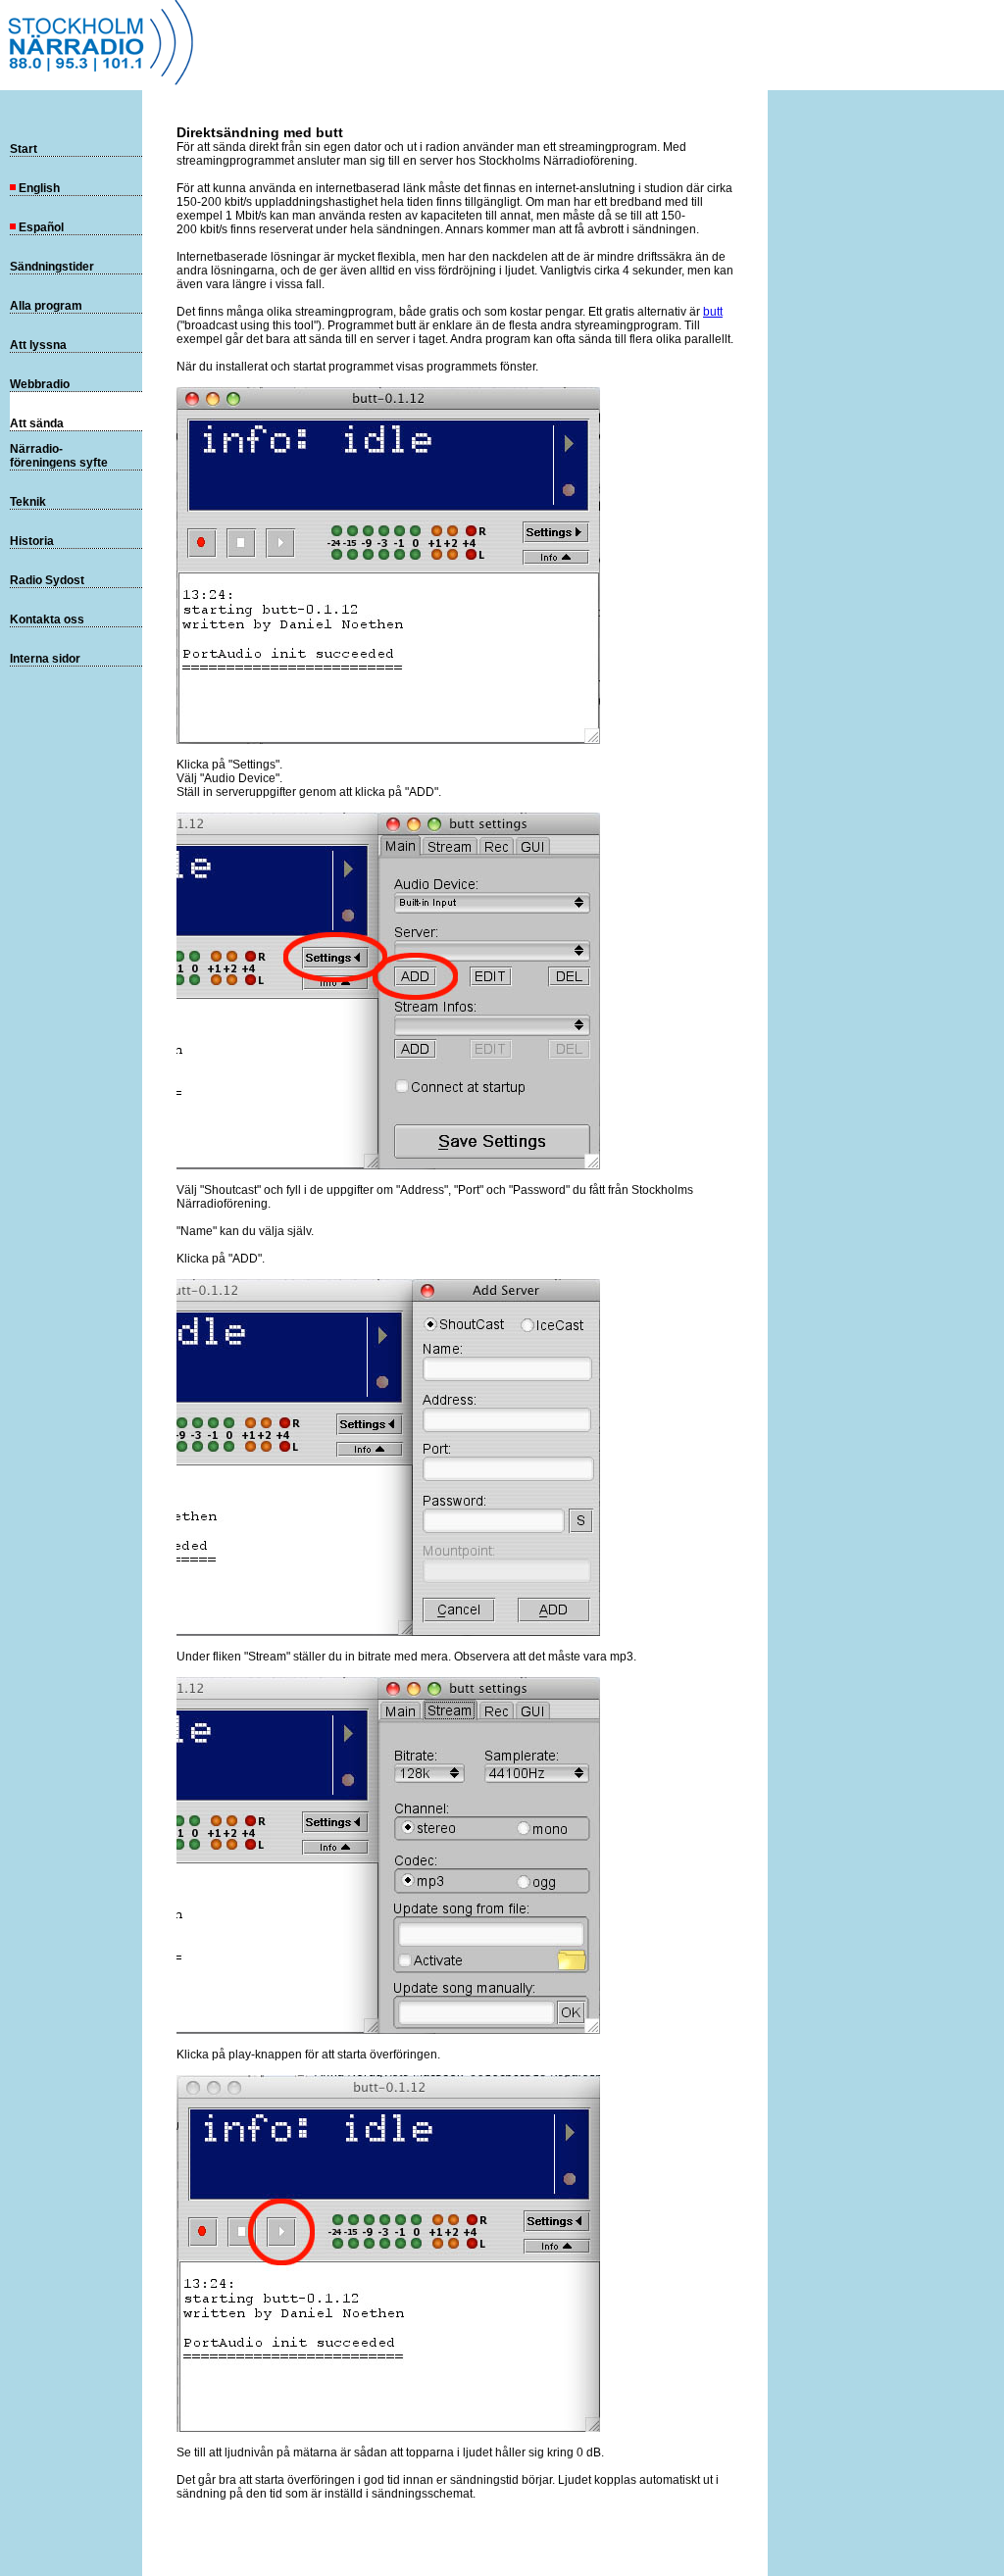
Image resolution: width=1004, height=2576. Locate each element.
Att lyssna (38, 345)
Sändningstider (52, 267)
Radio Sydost (47, 580)
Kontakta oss (47, 619)
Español (41, 227)
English (39, 188)
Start (24, 149)
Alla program (46, 306)
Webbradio (40, 384)
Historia (32, 541)
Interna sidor (45, 659)
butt (713, 312)
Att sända (37, 423)
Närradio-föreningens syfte (59, 456)
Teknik (28, 502)
